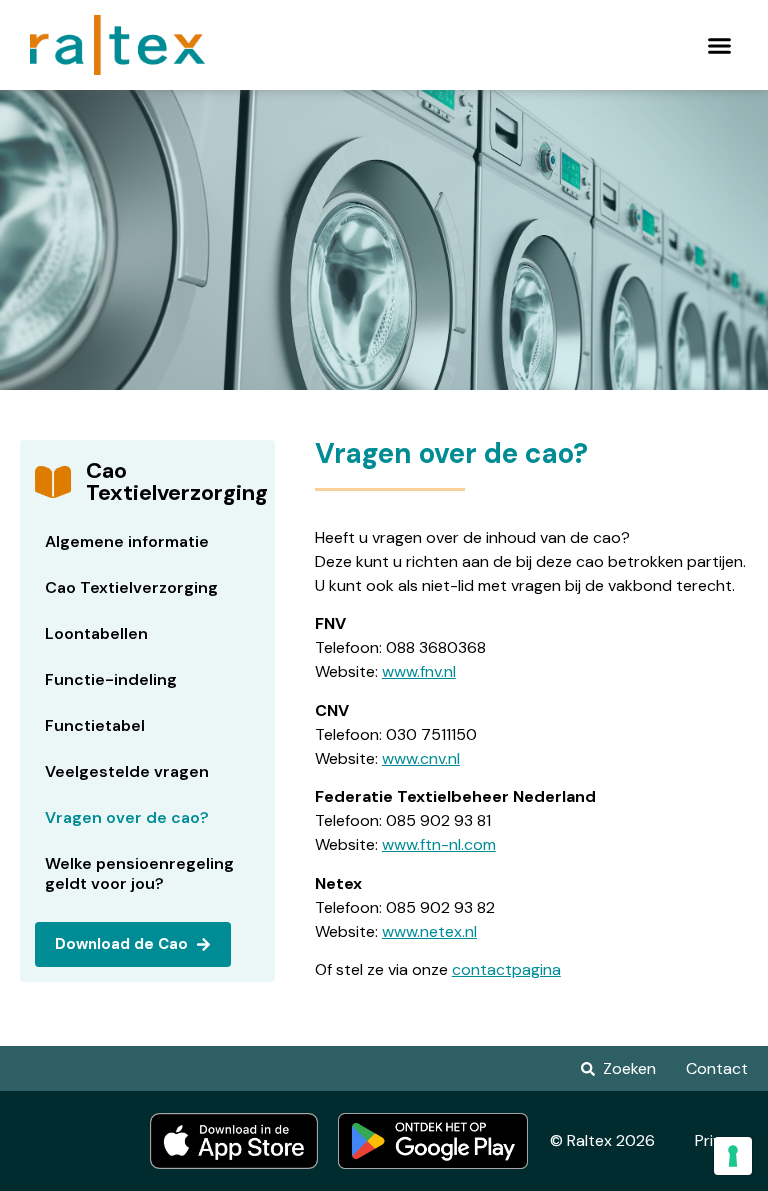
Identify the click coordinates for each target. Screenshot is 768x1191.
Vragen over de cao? (127, 817)
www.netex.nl (429, 931)
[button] (720, 45)
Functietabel (95, 725)
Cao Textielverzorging (131, 587)
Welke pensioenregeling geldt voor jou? (139, 873)
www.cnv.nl (421, 758)
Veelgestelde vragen (127, 771)
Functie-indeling (111, 679)
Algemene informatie (127, 541)
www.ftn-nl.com (439, 844)
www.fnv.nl (419, 671)
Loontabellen (96, 633)
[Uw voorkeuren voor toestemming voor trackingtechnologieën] (733, 1156)
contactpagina (506, 969)
